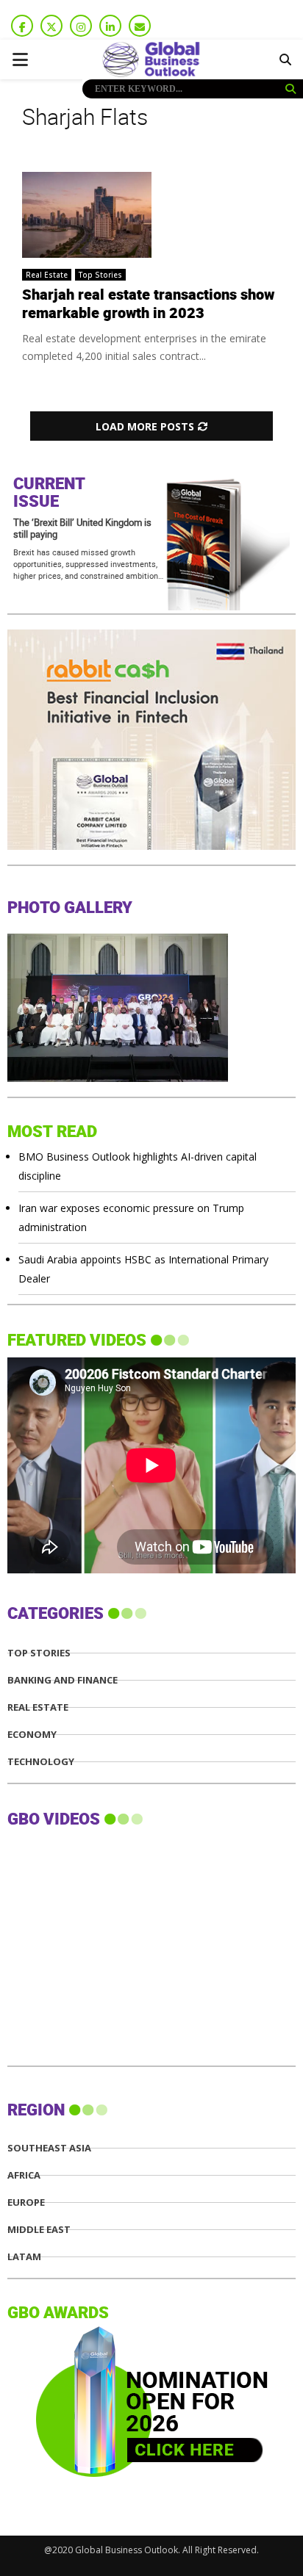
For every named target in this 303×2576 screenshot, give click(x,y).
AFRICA (24, 2175)
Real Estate (47, 275)
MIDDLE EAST (39, 2230)
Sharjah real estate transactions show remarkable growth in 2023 (148, 304)
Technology (41, 1762)
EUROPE (26, 2202)
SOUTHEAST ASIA (49, 2148)
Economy (32, 1735)
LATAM (24, 2257)
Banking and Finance (63, 1680)
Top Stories (100, 275)
